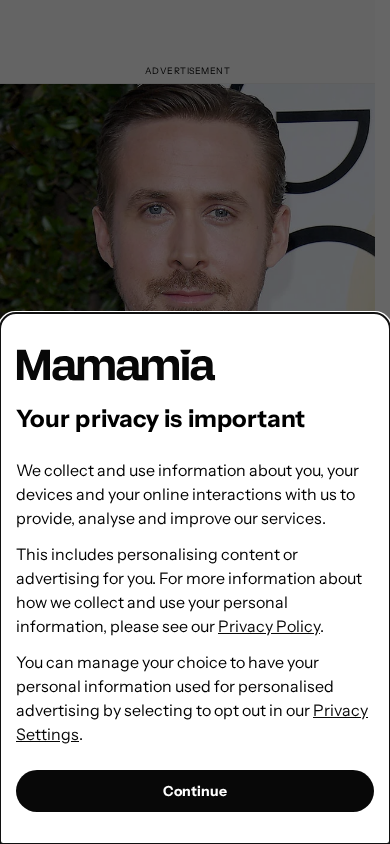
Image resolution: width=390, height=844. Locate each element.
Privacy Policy (269, 626)
